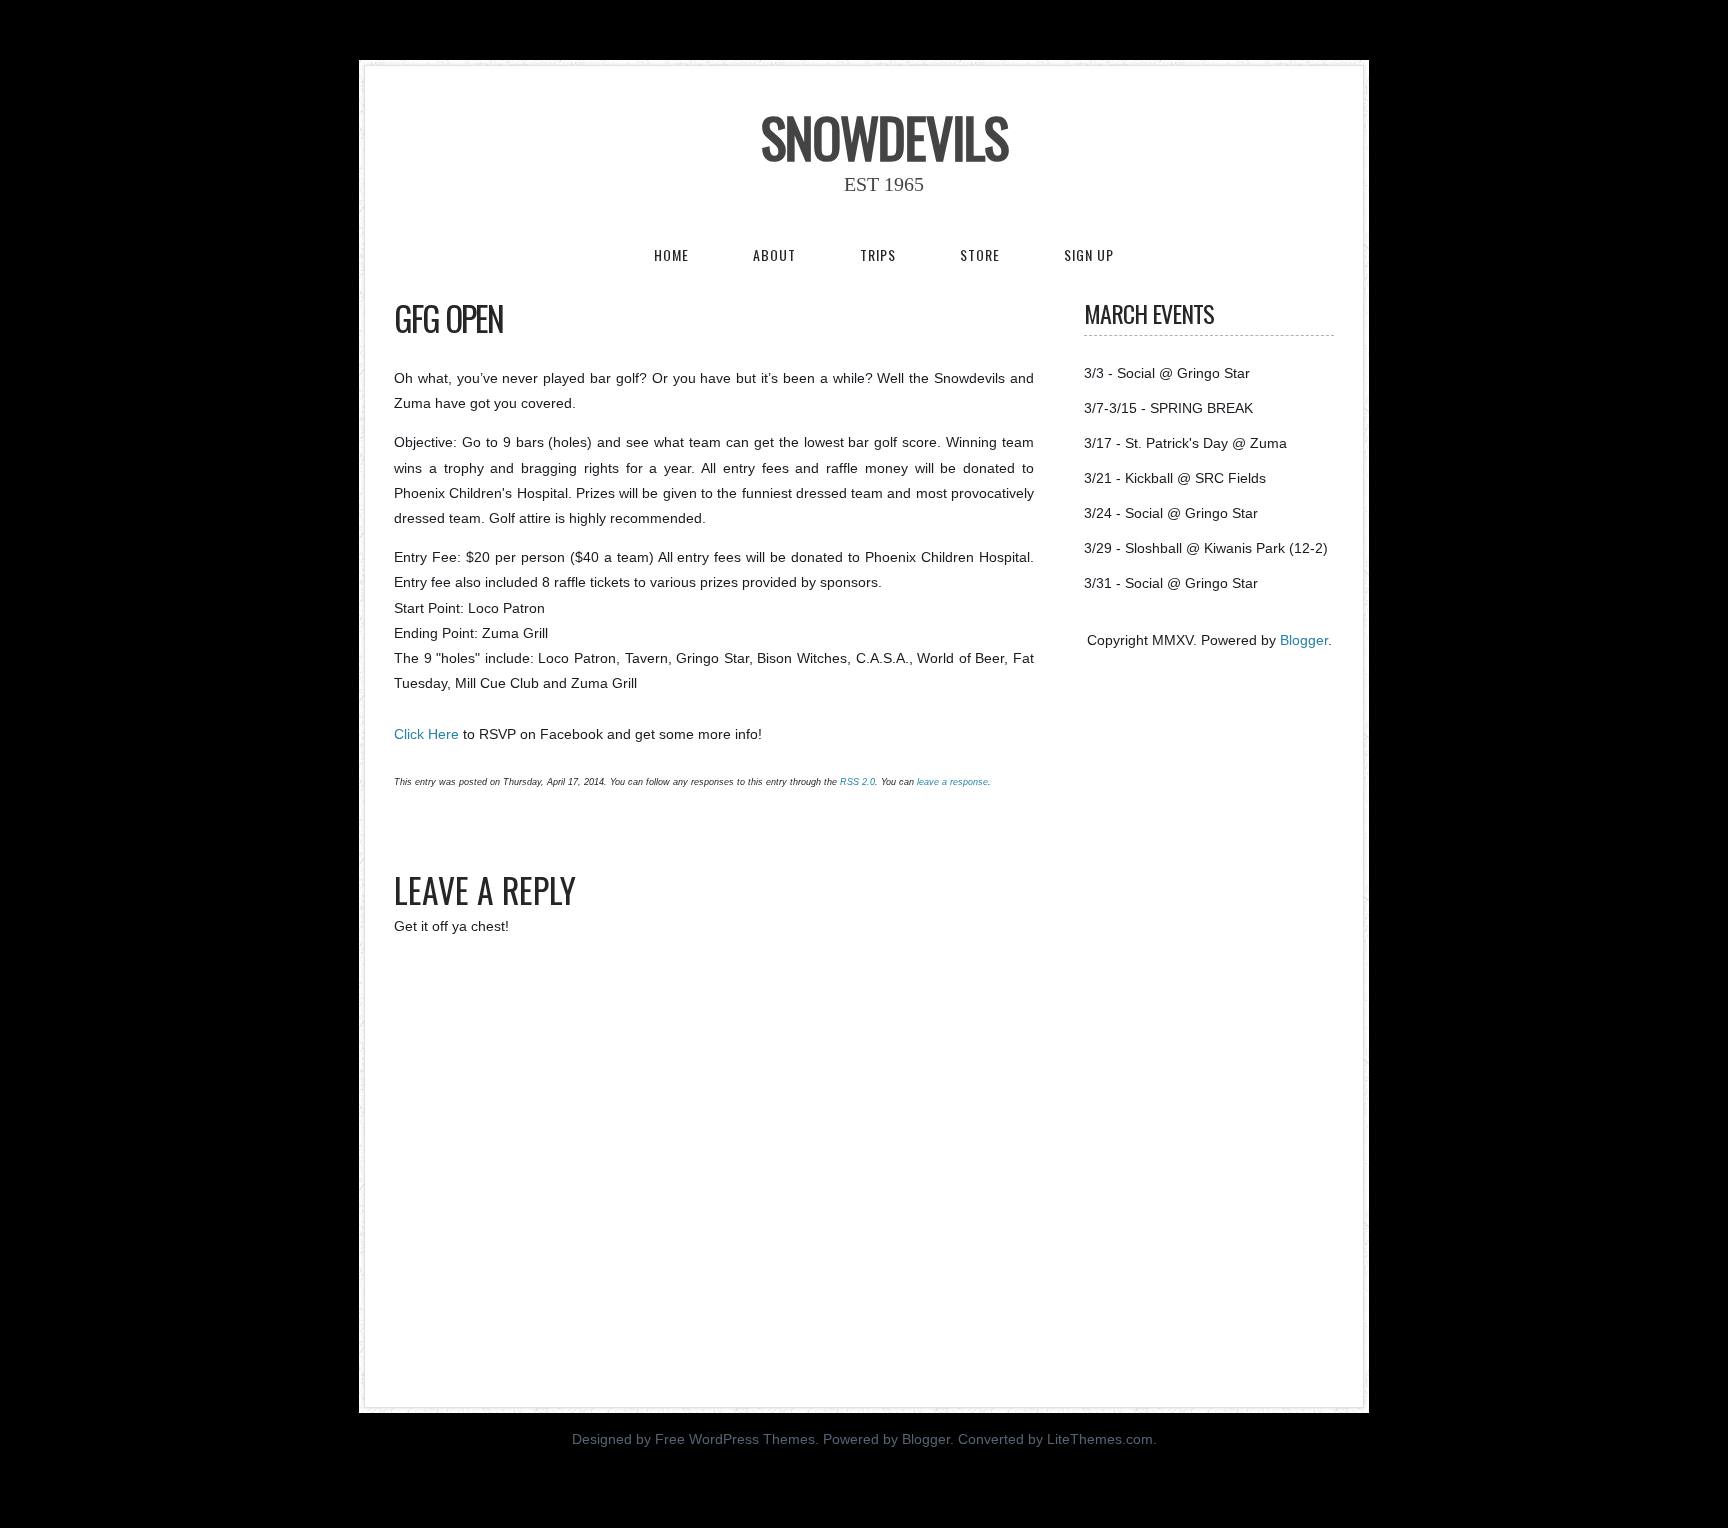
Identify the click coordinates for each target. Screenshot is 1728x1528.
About (774, 254)
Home (671, 254)
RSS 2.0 (857, 782)
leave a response (952, 782)
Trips (878, 254)
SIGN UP (1089, 254)
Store (980, 254)
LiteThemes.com (1100, 1439)
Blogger (1304, 640)
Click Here (426, 734)
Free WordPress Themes (735, 1439)
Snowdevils (884, 137)
